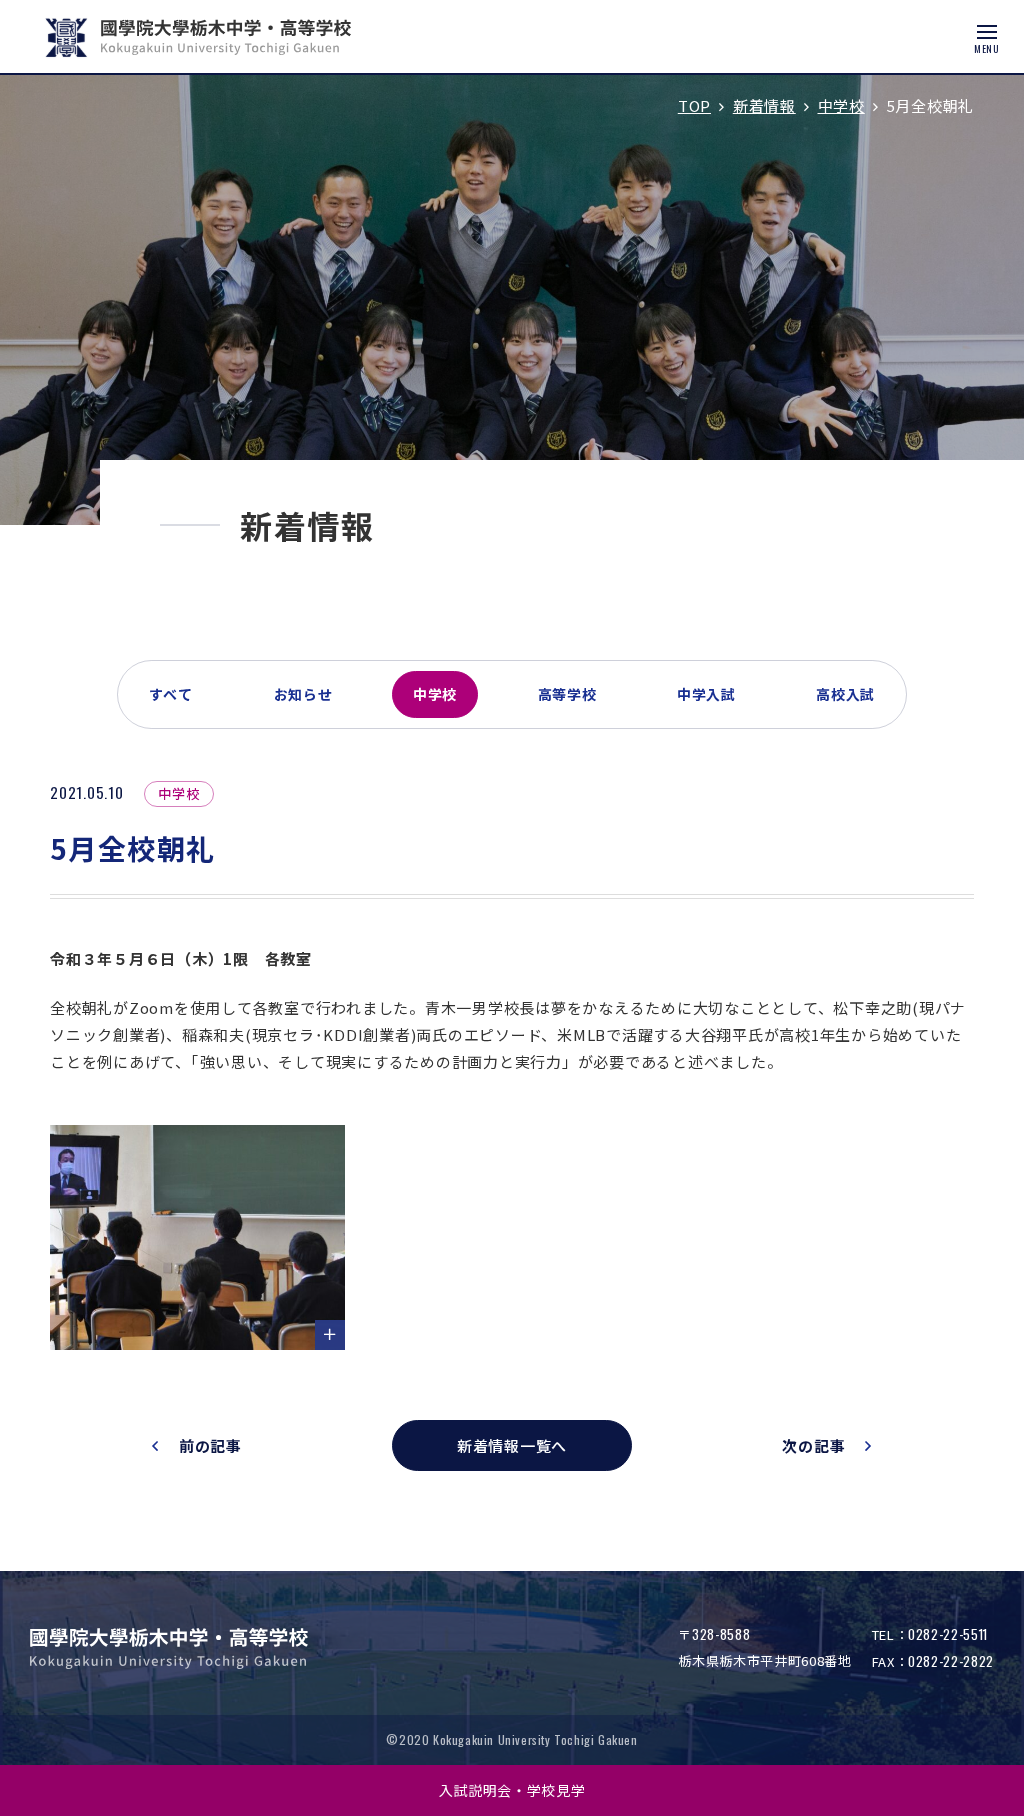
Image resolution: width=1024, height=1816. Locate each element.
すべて (171, 694)
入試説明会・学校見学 (512, 1790)
